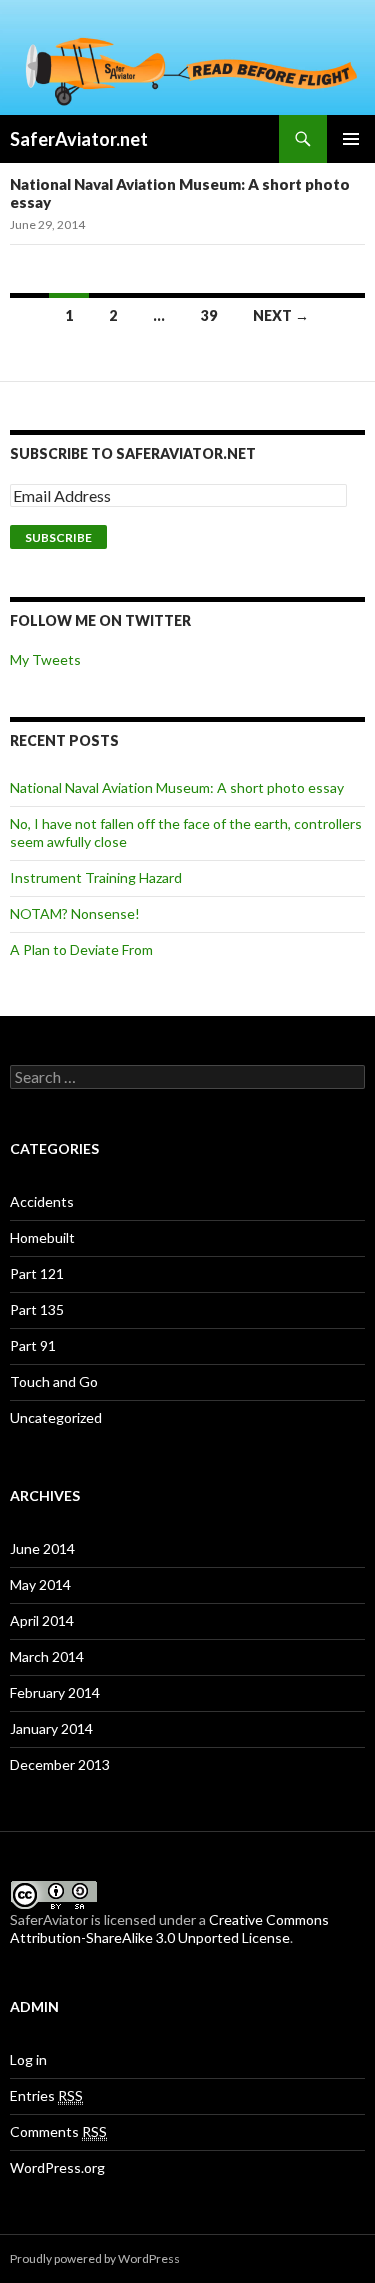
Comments (58, 2131)
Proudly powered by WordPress (95, 2258)
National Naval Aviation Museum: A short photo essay (177, 787)
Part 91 (33, 1345)
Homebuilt (42, 1237)
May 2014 (40, 1584)
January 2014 (51, 1728)
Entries (46, 2095)
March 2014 (47, 1656)
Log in (28, 2059)
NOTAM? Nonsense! (75, 913)
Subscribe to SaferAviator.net (133, 453)
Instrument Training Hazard (96, 877)
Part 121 (37, 1273)
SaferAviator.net (79, 139)
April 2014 (42, 1620)
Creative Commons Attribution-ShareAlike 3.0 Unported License (169, 1928)
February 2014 (55, 1692)
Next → (281, 315)
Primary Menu (351, 139)
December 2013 (60, 1764)
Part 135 (37, 1309)
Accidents (42, 1201)
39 (209, 315)
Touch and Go (54, 1381)
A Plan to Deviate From (81, 949)
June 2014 (42, 1548)
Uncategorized (56, 1417)
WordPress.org (57, 2167)
